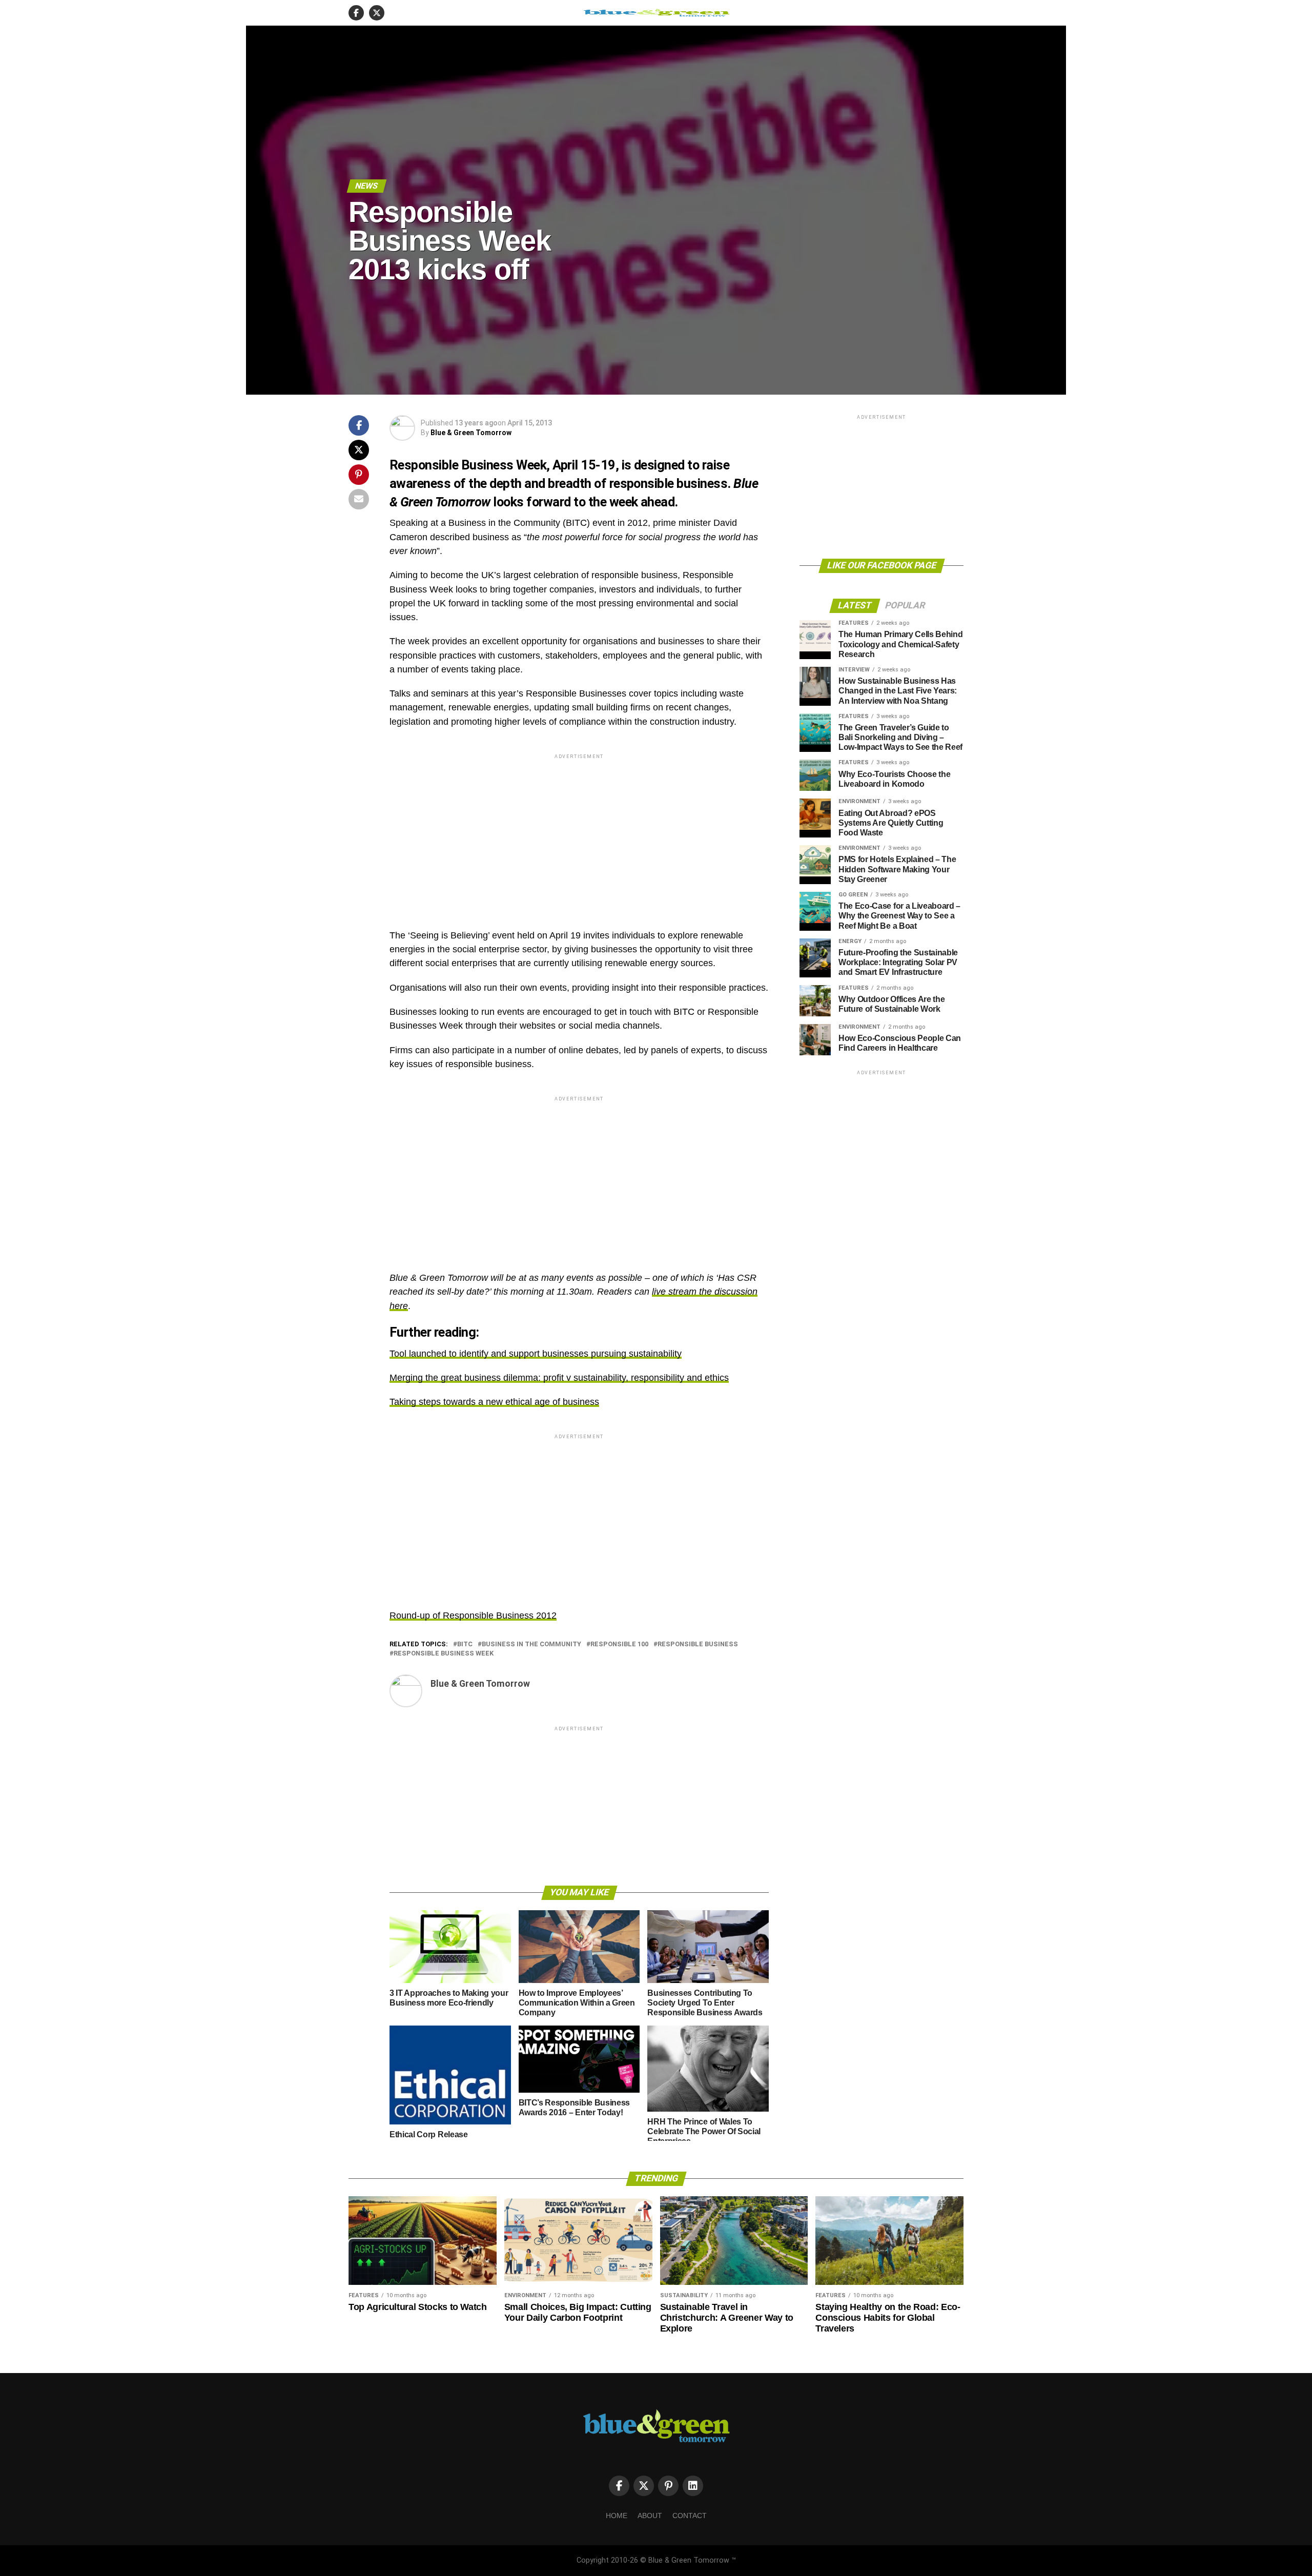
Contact (690, 2516)
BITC (465, 1644)
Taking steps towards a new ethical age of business (494, 1402)
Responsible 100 (619, 1644)
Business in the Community (531, 1644)
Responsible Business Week (444, 1654)
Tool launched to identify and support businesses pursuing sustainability (536, 1354)
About (650, 2516)
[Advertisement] (579, 833)
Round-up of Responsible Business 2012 (473, 1616)
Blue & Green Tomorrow (471, 433)
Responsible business (698, 1644)
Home (617, 2516)
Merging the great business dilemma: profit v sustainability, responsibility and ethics (559, 1378)
